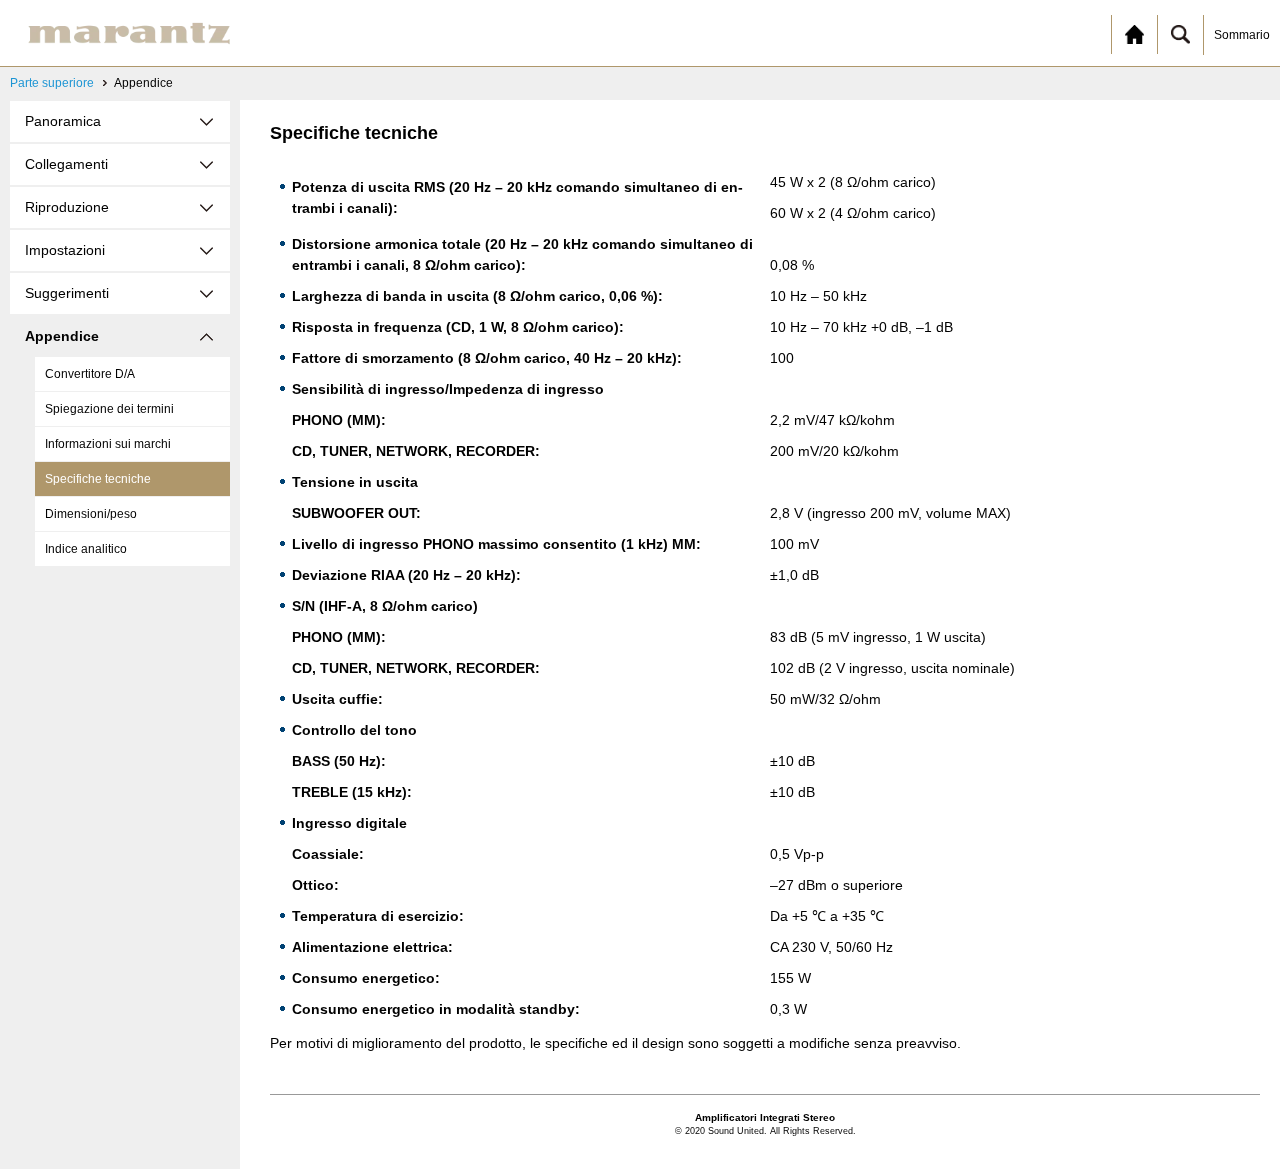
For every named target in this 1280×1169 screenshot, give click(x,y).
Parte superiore (52, 83)
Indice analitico (86, 549)
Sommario (1242, 35)
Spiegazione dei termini (109, 409)
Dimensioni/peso (91, 514)
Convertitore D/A (90, 374)
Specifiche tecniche (98, 479)
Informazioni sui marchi (108, 444)
